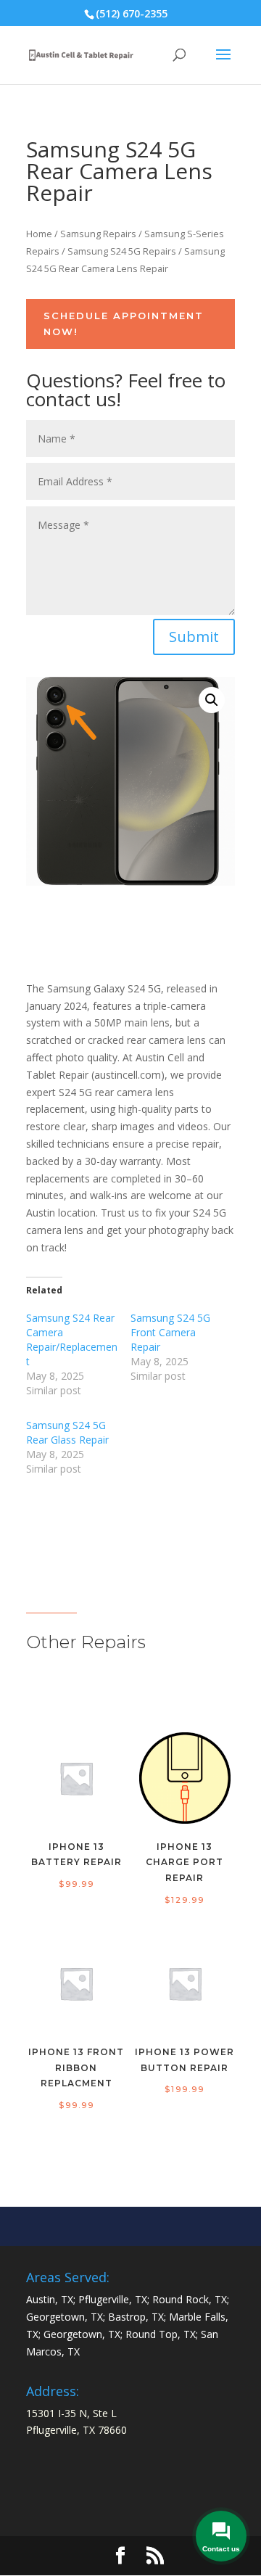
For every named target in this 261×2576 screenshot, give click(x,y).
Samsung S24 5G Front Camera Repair (170, 1332)
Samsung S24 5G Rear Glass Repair (67, 1432)
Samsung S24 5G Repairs (122, 251)
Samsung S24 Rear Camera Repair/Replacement (72, 1340)
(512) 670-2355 (132, 13)
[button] (212, 700)
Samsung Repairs (98, 234)
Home (39, 234)
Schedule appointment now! (124, 324)
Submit (194, 637)
